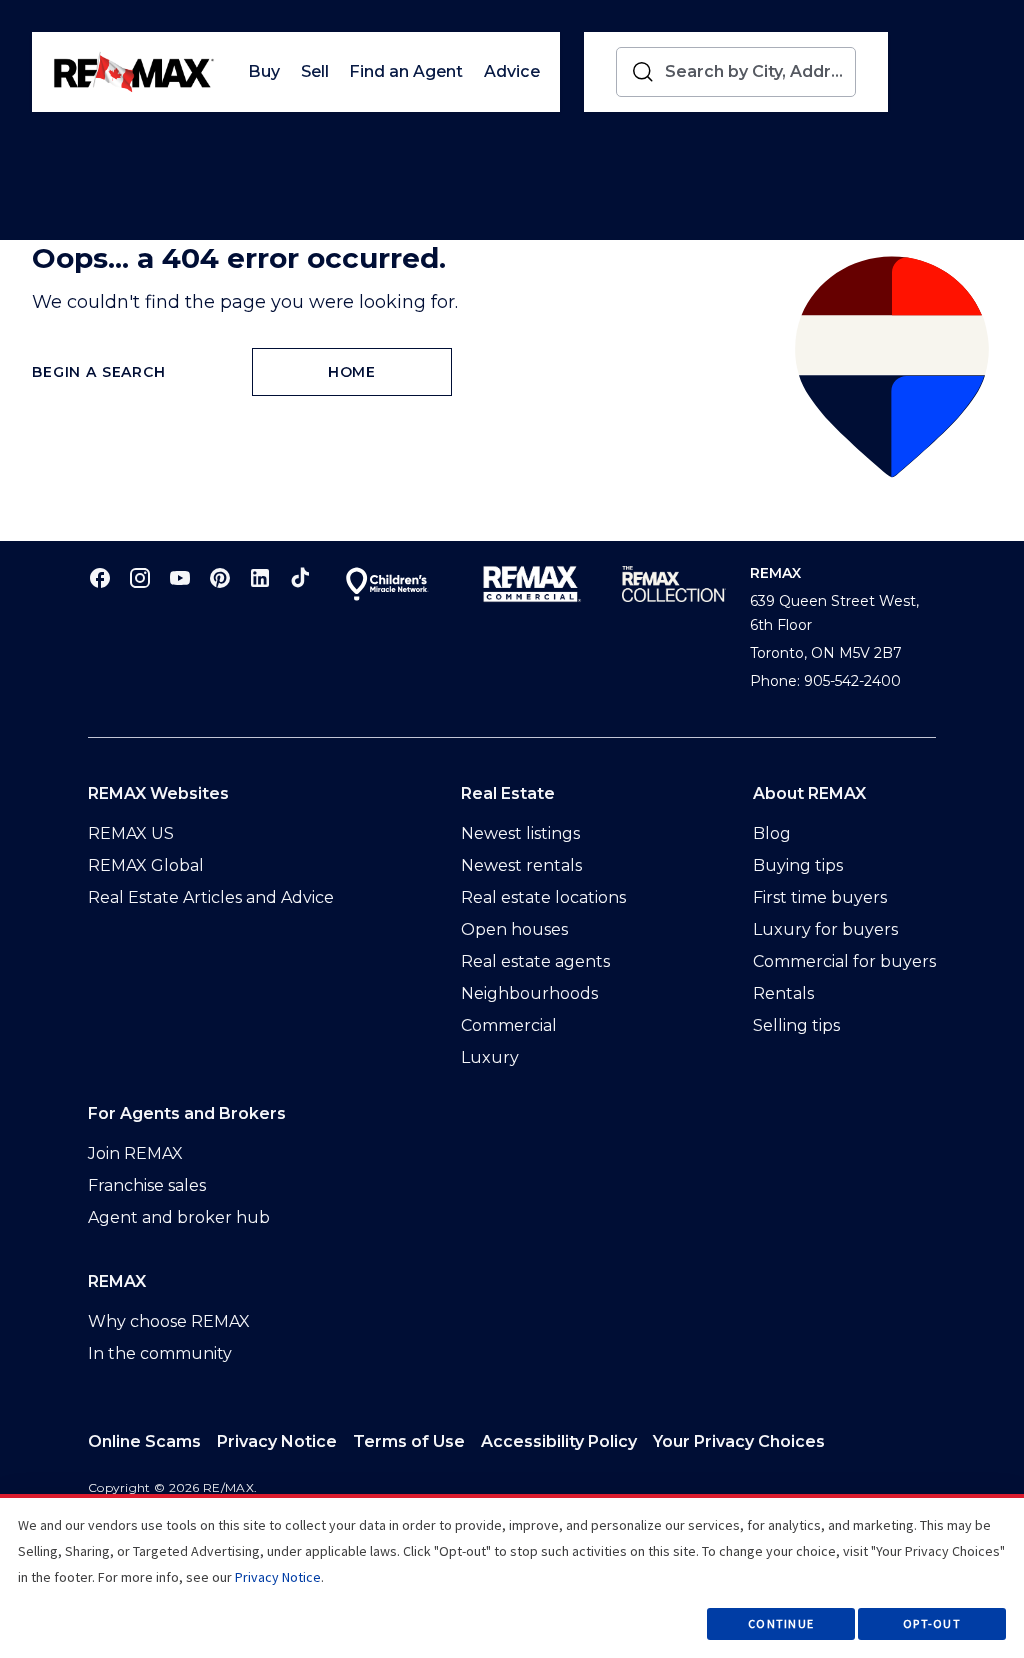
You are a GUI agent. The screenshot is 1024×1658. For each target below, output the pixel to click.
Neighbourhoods (529, 993)
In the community (160, 1353)
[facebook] (100, 577)
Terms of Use (409, 1441)
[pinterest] (220, 577)
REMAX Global (146, 865)
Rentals (783, 993)
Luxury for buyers (825, 929)
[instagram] (140, 577)
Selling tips (796, 1025)
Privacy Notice (277, 1441)
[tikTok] (300, 577)
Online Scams (144, 1441)
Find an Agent (406, 71)
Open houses (514, 929)
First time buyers (820, 897)
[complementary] (739, 1442)
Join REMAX (135, 1153)
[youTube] (180, 577)
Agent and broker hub (179, 1217)
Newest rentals (521, 865)
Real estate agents (535, 961)
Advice (512, 71)
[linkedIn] (260, 577)
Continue (781, 1623)
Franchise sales (147, 1185)
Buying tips (798, 865)
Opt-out (932, 1623)
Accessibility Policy (559, 1441)
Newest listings (520, 833)
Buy (264, 71)
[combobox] (756, 72)
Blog (772, 833)
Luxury (490, 1057)
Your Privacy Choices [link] (739, 1441)
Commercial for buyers (844, 961)
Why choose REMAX (169, 1321)
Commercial (509, 1025)
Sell (315, 71)
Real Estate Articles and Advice (211, 897)
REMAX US (131, 833)
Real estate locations (543, 897)
